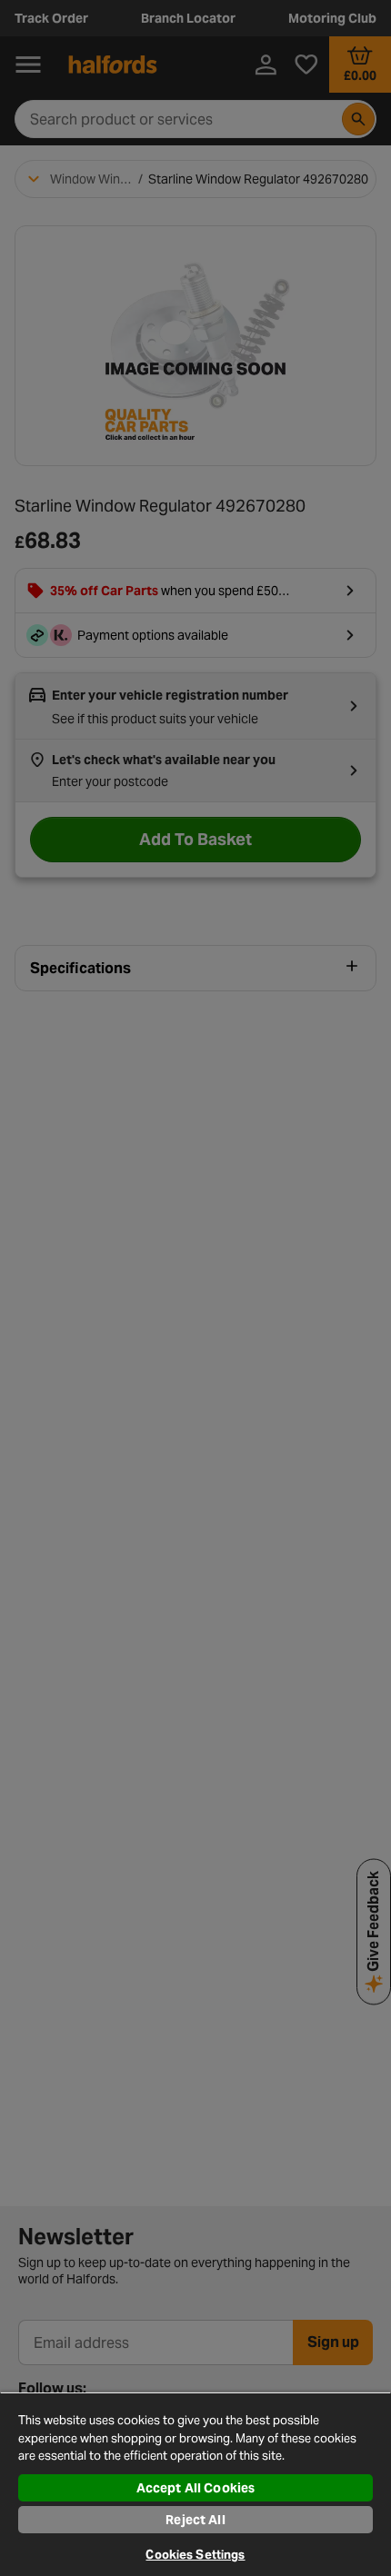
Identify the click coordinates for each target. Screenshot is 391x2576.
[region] (195, 2484)
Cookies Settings (195, 2555)
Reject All (195, 2520)
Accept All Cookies (196, 2488)
